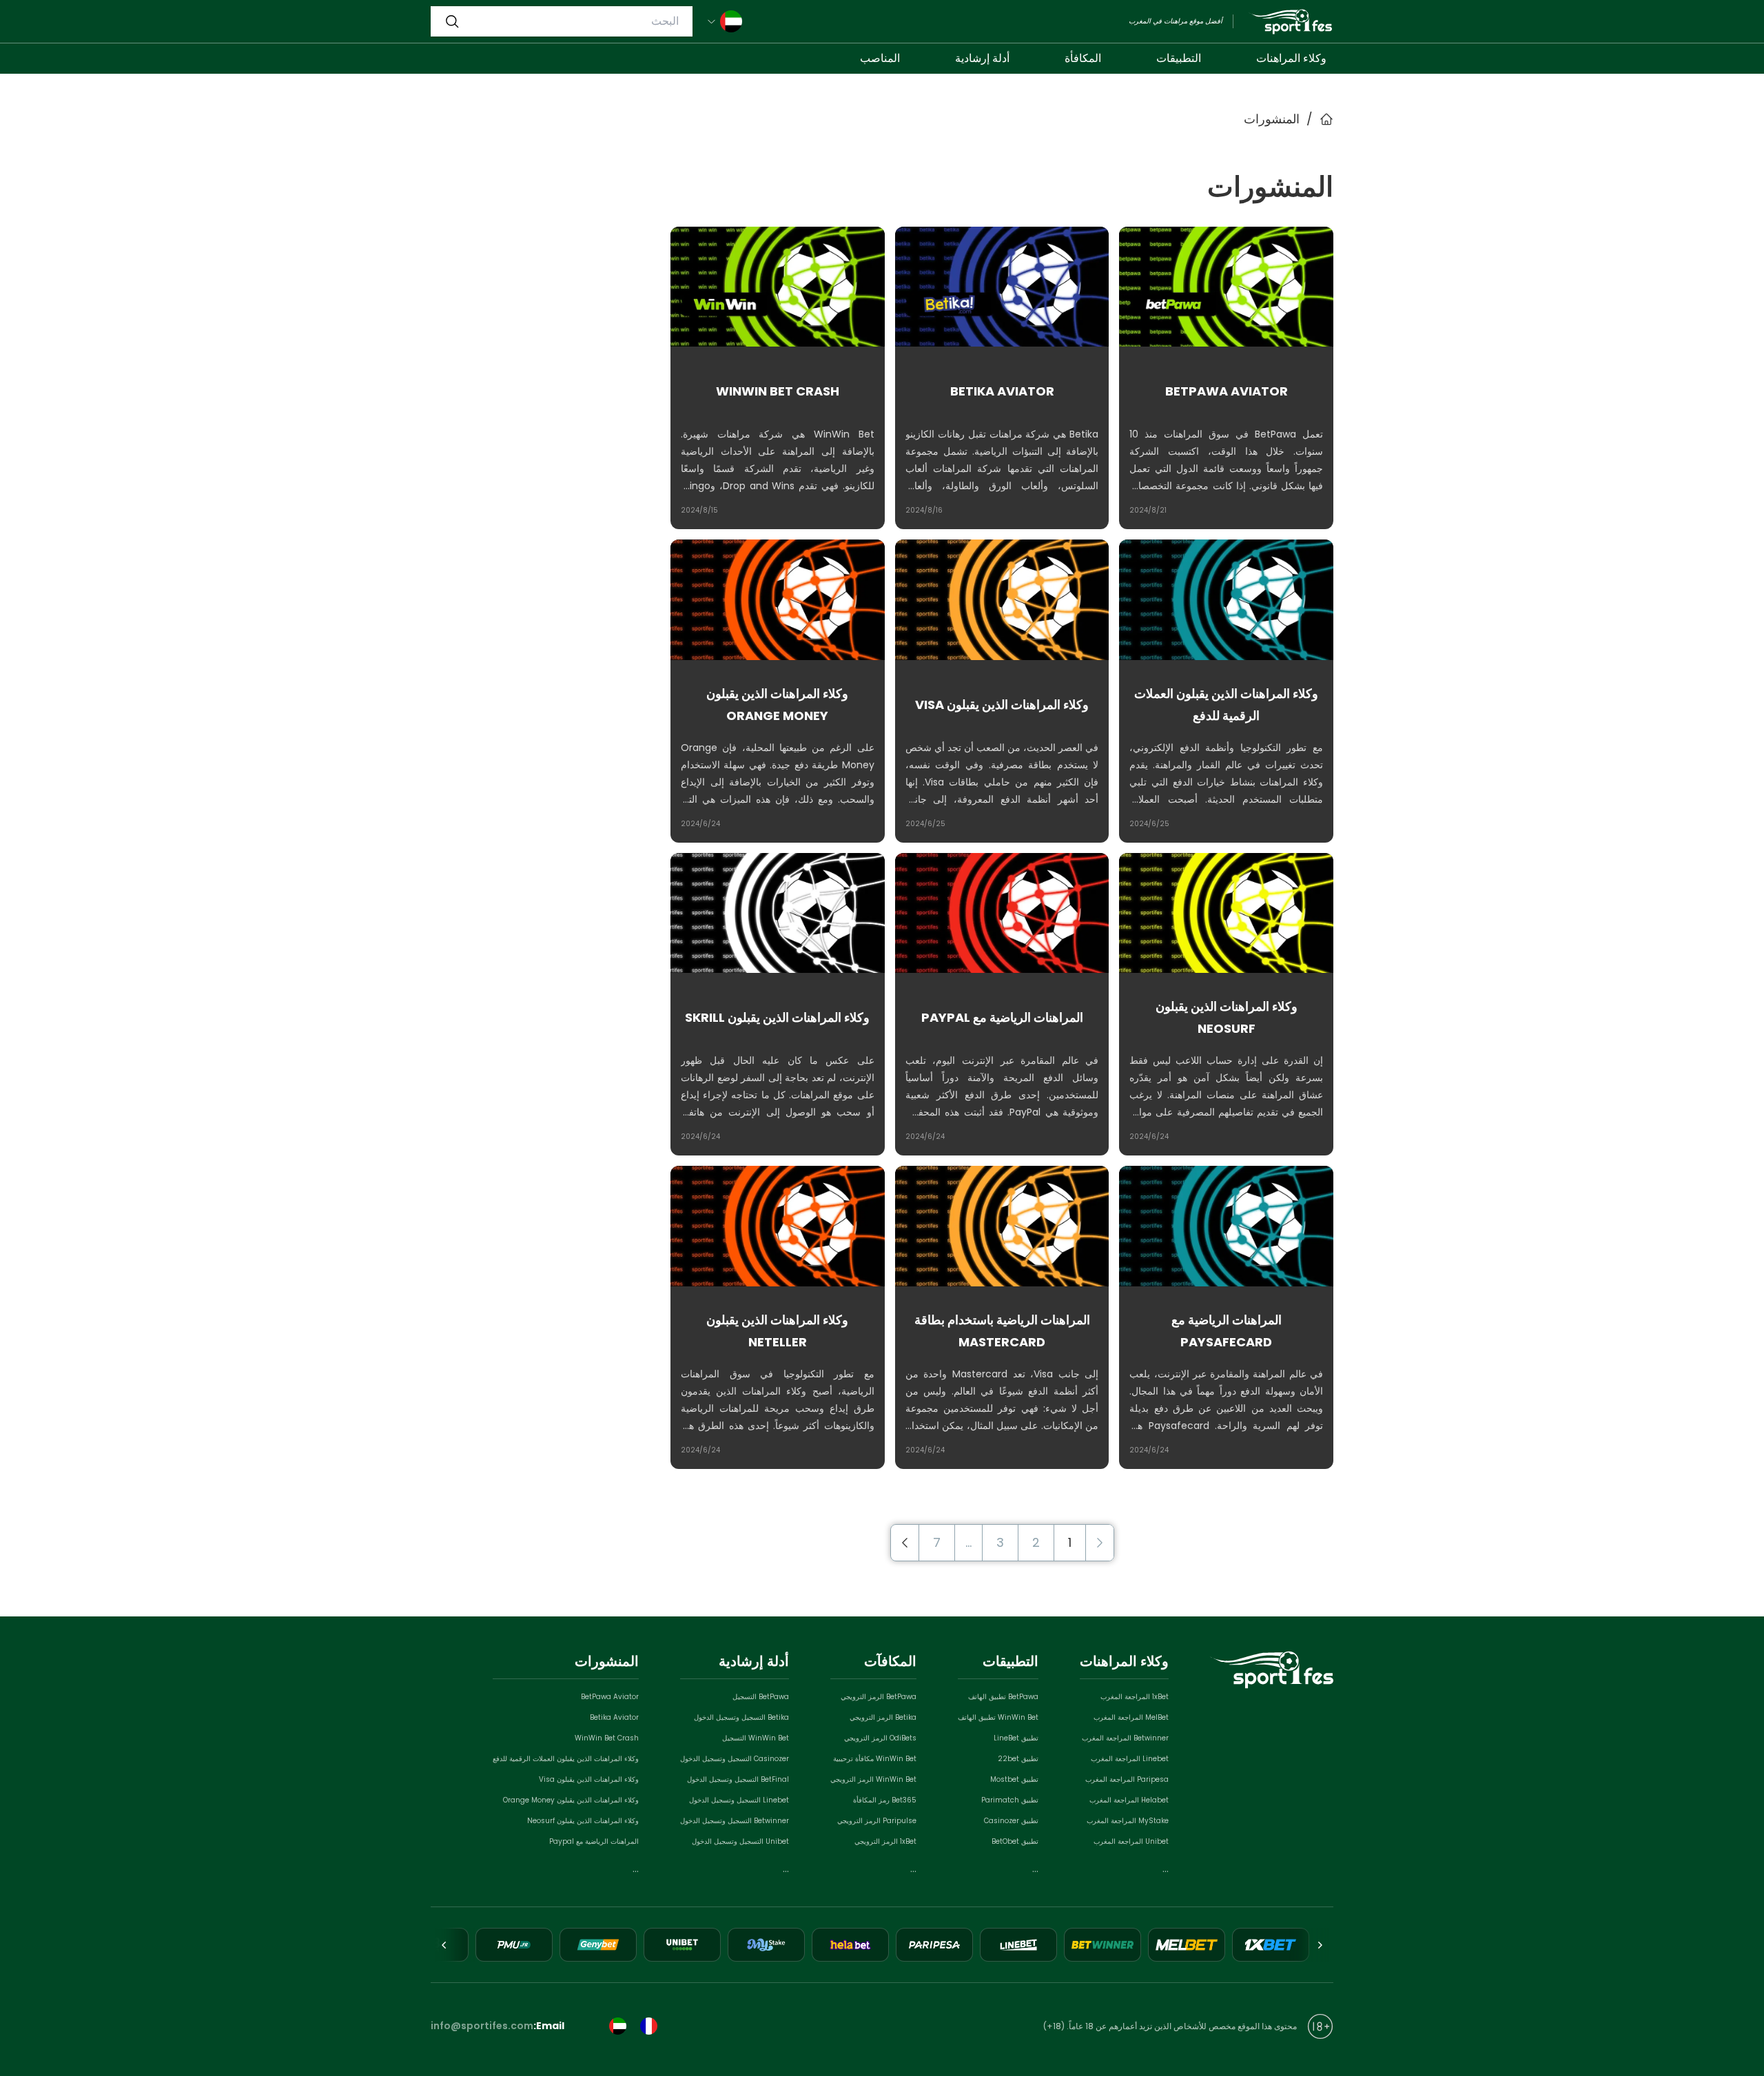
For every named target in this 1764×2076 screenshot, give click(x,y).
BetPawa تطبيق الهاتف (1003, 1697)
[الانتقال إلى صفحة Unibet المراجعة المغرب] (682, 1945)
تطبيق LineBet (1016, 1738)
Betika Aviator (614, 1717)
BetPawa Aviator (610, 1697)
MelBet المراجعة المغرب (1131, 1717)
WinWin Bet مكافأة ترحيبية (875, 1759)
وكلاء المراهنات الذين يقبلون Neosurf (583, 1821)
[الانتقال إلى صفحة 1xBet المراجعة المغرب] (1271, 1945)
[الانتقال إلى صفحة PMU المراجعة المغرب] (514, 1945)
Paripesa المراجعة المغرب (1127, 1779)
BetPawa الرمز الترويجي (879, 1697)
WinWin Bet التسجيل (756, 1738)
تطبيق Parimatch (1010, 1800)
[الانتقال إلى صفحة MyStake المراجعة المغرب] (766, 1945)
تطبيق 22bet (1018, 1759)
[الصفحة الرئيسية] (1290, 22)
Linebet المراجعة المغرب (1130, 1759)
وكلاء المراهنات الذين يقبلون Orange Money (571, 1800)
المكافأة (1083, 58)
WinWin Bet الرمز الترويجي (873, 1779)
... (1166, 1869)
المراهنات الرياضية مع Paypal (594, 1841)
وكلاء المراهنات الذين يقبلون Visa (589, 1779)
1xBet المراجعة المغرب (1135, 1697)
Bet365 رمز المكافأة (885, 1800)
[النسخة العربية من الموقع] (618, 2026)
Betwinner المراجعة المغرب (1125, 1738)
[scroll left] (1320, 1945)
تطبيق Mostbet (1014, 1779)
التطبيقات (1179, 58)
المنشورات (1272, 119)
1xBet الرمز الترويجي (885, 1841)
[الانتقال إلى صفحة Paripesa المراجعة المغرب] (934, 1945)
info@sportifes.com (482, 2026)
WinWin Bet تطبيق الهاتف (998, 1717)
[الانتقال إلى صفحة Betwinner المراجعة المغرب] (1102, 1945)
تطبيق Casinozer (1011, 1821)
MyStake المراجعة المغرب (1128, 1821)
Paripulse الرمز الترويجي (877, 1821)
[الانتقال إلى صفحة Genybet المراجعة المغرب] (598, 1945)
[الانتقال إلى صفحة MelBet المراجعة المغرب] (1187, 1945)
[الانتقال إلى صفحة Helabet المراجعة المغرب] (850, 1945)
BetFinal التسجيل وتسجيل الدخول (738, 1779)
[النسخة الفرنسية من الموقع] (649, 2026)
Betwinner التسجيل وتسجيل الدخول (735, 1821)
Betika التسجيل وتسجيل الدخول (741, 1717)
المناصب (880, 58)
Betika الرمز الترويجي (883, 1717)
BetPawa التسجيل (761, 1697)
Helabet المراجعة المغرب (1129, 1800)
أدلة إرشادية (982, 58)
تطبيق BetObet (1015, 1841)
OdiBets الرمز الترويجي (880, 1738)
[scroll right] (444, 1945)
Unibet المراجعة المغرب (1131, 1841)
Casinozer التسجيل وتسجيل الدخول (735, 1759)
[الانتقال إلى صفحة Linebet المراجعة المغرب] (1018, 1945)
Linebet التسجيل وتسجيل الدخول (739, 1800)
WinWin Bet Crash (607, 1738)
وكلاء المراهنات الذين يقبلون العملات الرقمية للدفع (566, 1759)
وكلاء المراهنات (1291, 58)
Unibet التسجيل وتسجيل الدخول (740, 1841)
